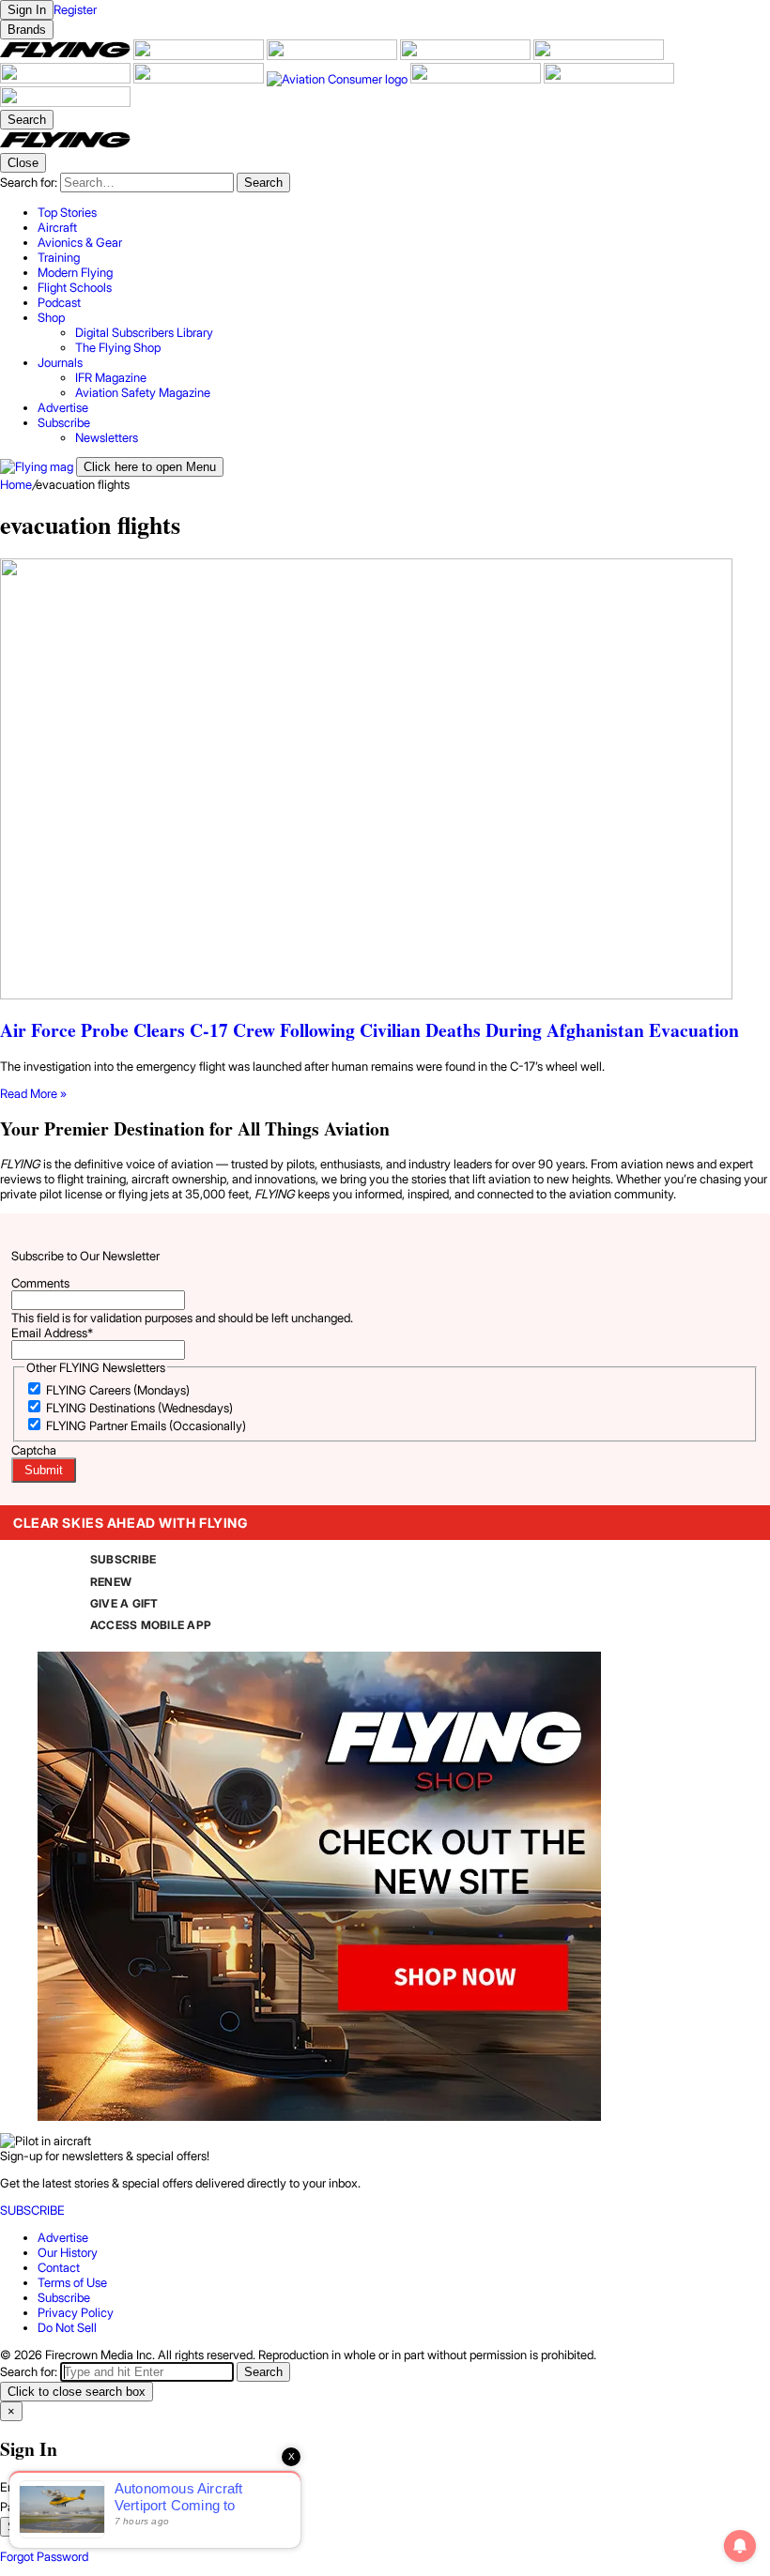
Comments (40, 1283)
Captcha (34, 1450)
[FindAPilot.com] (609, 79)
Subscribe (64, 2297)
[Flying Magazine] (67, 55)
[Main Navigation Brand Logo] (65, 145)
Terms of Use (72, 2282)
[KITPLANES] (67, 79)
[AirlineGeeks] (333, 55)
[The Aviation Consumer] (339, 79)
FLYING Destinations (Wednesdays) (139, 1408)
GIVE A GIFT (124, 1603)
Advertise (63, 2237)
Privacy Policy (76, 2312)
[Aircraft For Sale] (200, 55)
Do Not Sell (67, 2327)
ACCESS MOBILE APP (151, 1625)
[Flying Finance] (477, 79)
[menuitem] (404, 212)
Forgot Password (44, 2556)
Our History (68, 2252)
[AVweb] (467, 55)
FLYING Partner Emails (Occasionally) (146, 1425)
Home (16, 484)
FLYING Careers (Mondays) (118, 1390)
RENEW (111, 1582)
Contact (59, 2267)
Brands (27, 30)
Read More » (33, 1093)
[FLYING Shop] (65, 102)
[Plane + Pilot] (200, 79)
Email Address (52, 1333)
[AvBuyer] (599, 55)
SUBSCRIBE (123, 1559)
